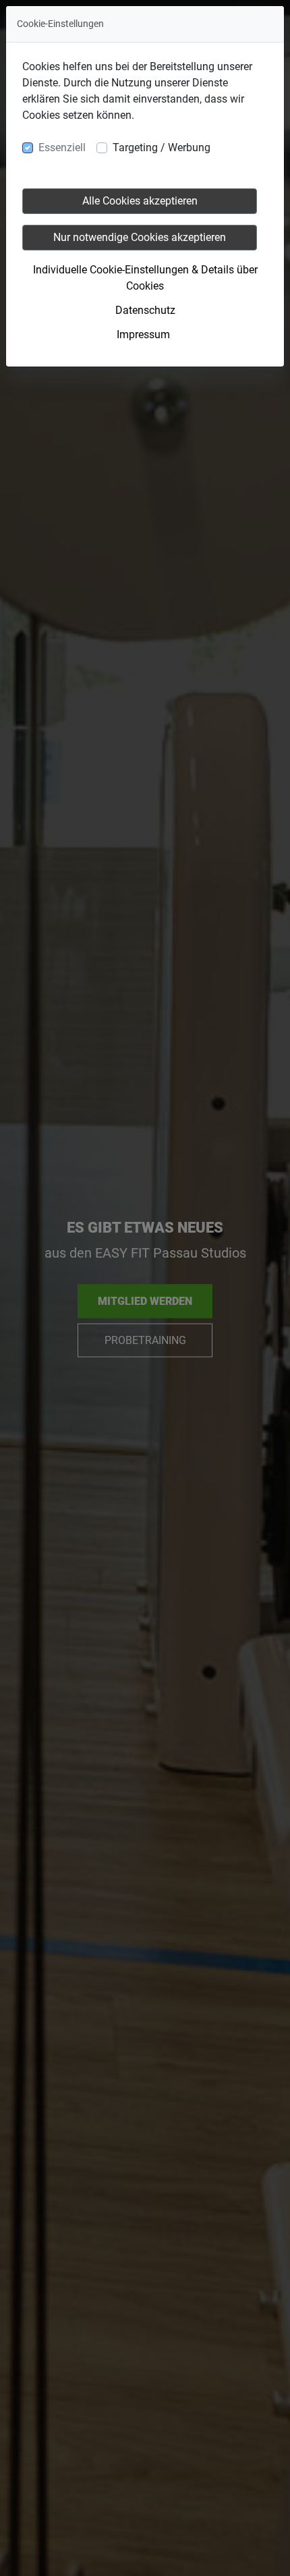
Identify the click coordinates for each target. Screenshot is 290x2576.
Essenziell (62, 147)
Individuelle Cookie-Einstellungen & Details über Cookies (145, 278)
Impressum (143, 334)
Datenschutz (145, 310)
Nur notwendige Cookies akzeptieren (140, 237)
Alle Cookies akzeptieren (140, 201)
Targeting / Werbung (162, 147)
